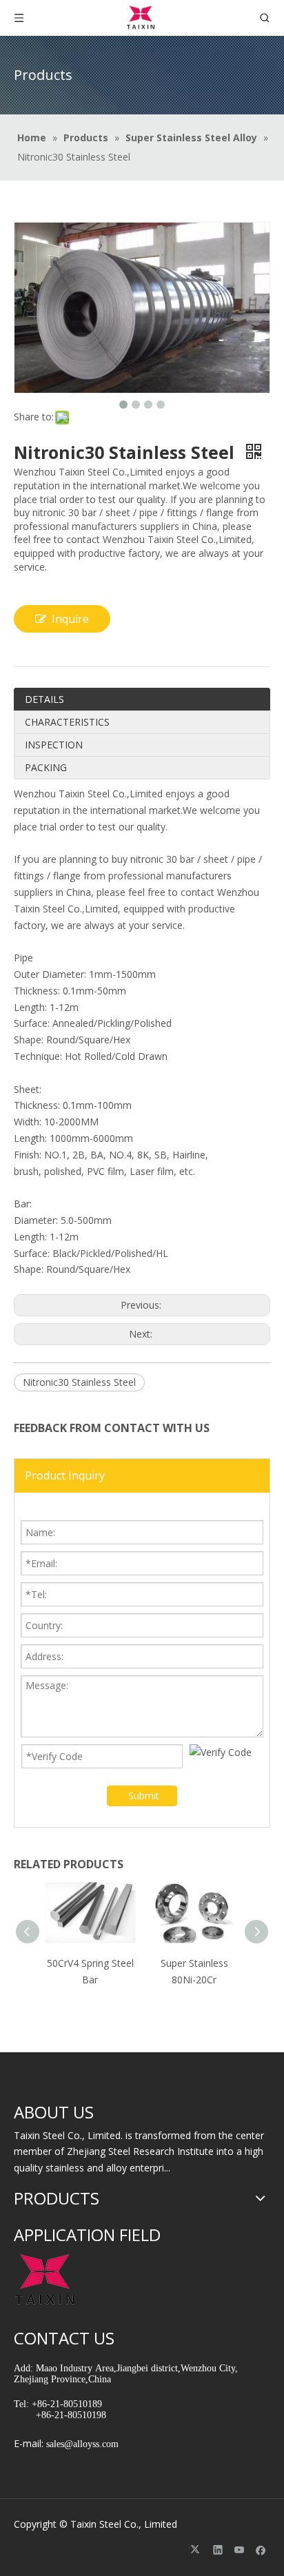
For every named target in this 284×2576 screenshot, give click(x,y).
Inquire (70, 619)
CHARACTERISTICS (67, 722)
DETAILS (44, 699)
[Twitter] (197, 2549)
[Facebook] (261, 2549)
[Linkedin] (218, 2549)
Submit (144, 1796)
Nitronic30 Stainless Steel (79, 1382)
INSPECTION (54, 745)
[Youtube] (240, 2549)
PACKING (46, 767)
